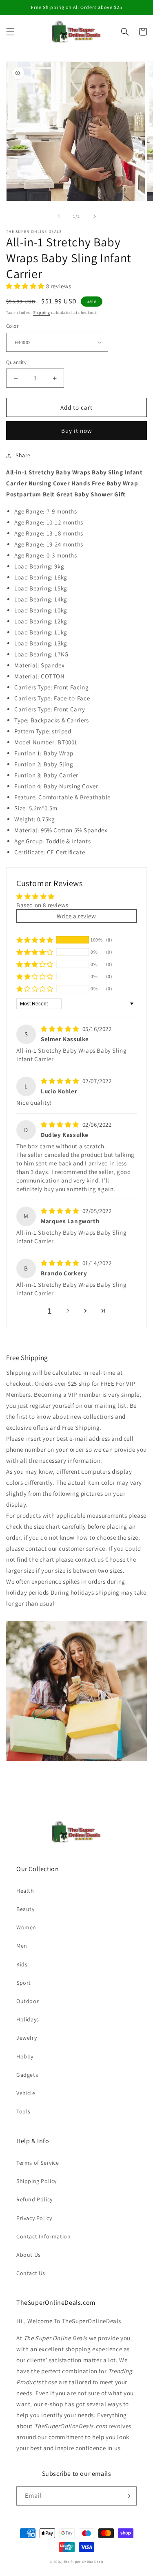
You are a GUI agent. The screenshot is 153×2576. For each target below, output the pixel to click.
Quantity (16, 362)
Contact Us (31, 2273)
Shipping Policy (37, 2181)
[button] (10, 32)
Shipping (42, 313)
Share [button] (23, 455)
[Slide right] (95, 216)
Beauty (25, 1909)
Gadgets (27, 2075)
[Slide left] (59, 216)
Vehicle (26, 2093)
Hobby (25, 2056)
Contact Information (43, 2236)
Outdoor (28, 2001)
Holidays (28, 2019)
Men (22, 1946)
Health (25, 1891)
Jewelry (27, 2038)
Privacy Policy (34, 2218)
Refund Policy (34, 2199)
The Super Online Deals (83, 2562)
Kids (22, 1964)
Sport (24, 1983)
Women (26, 1927)
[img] (61, 1029)
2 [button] (68, 1311)
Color (12, 326)
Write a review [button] (76, 916)
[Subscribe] (127, 2496)
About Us (29, 2255)
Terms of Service (38, 2163)
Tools (23, 2111)
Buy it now (77, 431)
